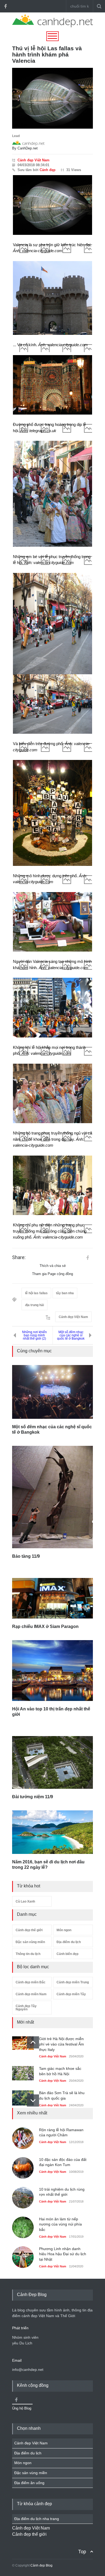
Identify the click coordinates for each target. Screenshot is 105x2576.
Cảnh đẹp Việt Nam (34, 160)
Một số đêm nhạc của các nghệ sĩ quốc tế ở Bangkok (71, 1335)
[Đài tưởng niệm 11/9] (52, 1762)
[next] (33, 2100)
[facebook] (5, 6)
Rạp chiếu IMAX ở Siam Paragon (45, 1626)
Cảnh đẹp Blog (41, 2565)
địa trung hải (34, 1305)
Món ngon (64, 1930)
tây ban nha (65, 1293)
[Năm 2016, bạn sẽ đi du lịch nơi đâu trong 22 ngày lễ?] (52, 1832)
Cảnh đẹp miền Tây (71, 1994)
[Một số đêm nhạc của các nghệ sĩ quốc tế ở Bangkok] (52, 1392)
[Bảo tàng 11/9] (52, 1497)
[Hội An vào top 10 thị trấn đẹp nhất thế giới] (52, 1671)
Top (82, 2552)
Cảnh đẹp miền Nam (31, 1994)
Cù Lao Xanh (25, 1901)
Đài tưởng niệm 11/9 (33, 1797)
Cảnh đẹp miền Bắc (31, 1982)
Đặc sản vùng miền (30, 1942)
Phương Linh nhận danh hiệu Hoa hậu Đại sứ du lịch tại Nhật (63, 2254)
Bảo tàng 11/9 (27, 1556)
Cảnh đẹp (48, 170)
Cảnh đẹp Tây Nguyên (26, 2008)
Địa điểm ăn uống (29, 2483)
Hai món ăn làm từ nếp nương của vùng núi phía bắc (60, 2224)
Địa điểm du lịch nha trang (37, 2519)
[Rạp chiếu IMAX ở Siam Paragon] (52, 1598)
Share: (19, 1257)
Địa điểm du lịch (69, 1942)
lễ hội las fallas (36, 1293)
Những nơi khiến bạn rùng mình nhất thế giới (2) (34, 1335)
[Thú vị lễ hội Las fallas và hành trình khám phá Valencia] (52, 98)
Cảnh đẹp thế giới (29, 1930)
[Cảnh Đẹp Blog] (52, 26)
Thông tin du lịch (28, 1954)
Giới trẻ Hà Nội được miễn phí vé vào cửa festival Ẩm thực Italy (62, 2044)
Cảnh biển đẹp (67, 1954)
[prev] (33, 2042)
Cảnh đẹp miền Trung (73, 1982)
